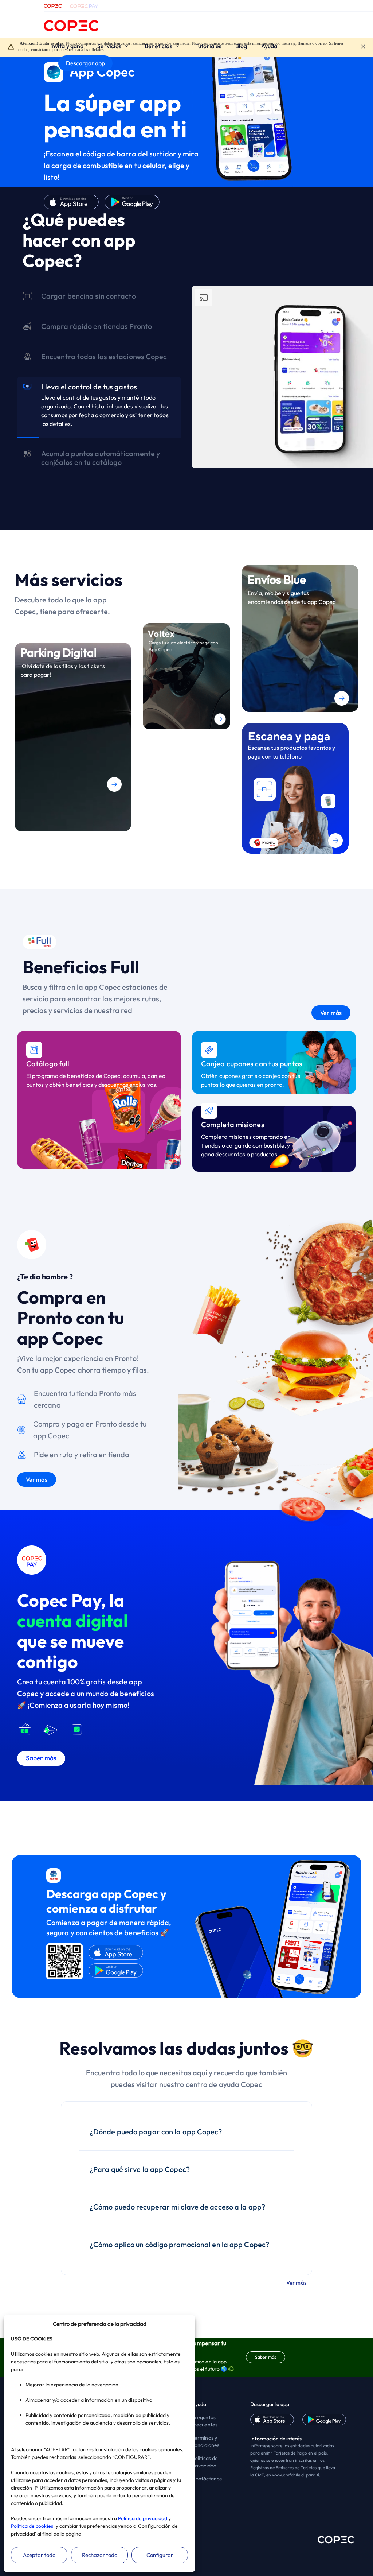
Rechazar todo (100, 2555)
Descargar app (85, 63)
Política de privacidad (143, 2518)
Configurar (160, 2555)
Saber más (266, 2357)
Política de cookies (32, 2526)
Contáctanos (207, 2479)
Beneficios (159, 46)
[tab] (99, 303)
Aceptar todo (39, 2555)
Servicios (110, 46)
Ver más (331, 1013)
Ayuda (269, 46)
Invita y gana (67, 46)
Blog (241, 46)
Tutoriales (208, 46)
